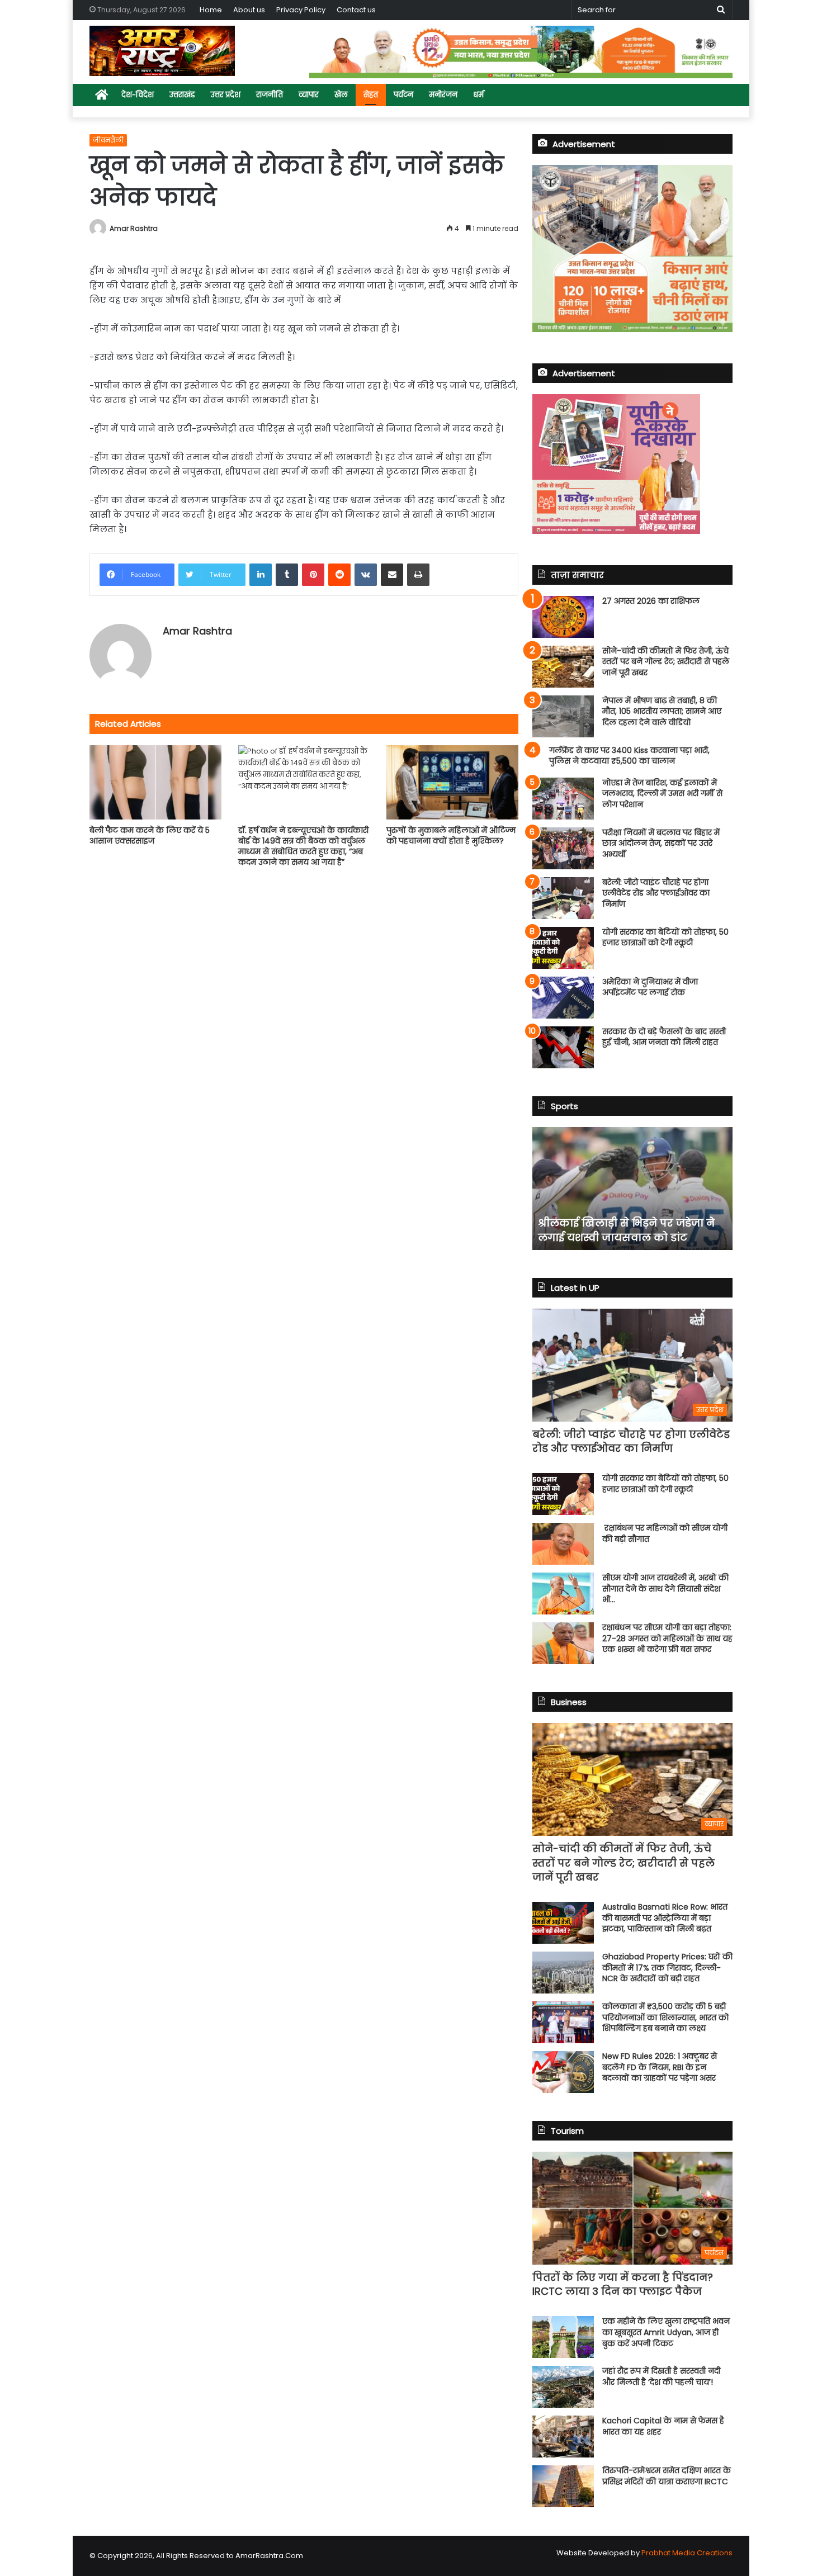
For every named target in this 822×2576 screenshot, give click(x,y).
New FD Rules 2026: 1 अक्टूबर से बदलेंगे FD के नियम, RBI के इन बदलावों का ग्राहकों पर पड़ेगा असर (660, 2067)
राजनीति (270, 95)
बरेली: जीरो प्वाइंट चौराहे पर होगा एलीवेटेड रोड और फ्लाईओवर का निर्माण (656, 893)
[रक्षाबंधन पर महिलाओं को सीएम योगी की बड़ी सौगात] (563, 1544)
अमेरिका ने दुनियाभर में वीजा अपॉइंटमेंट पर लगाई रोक (650, 987)
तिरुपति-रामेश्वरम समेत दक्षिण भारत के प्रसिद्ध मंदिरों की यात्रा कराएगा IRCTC (667, 2476)
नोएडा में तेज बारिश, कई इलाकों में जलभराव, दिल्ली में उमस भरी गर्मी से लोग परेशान (662, 794)
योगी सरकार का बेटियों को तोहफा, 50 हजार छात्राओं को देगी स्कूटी (665, 937)
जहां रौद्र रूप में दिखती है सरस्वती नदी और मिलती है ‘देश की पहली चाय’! (661, 2376)
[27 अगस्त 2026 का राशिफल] (563, 617)
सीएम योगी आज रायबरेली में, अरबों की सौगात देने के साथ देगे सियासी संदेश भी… (665, 1588)
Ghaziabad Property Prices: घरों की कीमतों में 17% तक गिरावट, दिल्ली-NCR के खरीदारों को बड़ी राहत (667, 1967)
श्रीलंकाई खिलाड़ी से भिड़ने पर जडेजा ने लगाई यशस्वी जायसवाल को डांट (626, 1230)
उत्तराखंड (182, 95)
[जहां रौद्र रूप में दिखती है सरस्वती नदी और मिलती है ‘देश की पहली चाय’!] (563, 2387)
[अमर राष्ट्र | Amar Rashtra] (162, 51)
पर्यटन (403, 95)
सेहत (371, 95)
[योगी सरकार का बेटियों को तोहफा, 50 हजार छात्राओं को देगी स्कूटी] (563, 948)
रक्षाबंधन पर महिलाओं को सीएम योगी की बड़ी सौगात (665, 1533)
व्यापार (309, 95)
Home (211, 10)
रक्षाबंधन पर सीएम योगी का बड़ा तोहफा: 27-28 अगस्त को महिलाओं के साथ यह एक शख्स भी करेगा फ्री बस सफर (667, 1638)
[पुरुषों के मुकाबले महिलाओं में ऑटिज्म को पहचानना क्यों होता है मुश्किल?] (452, 782)
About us (249, 10)
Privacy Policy (301, 10)
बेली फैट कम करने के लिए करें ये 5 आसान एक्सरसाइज (150, 835)
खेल (341, 95)
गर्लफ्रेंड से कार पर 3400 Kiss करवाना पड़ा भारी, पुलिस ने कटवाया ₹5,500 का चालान (629, 756)
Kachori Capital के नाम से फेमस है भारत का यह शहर (663, 2426)
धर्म (478, 95)
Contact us (356, 10)
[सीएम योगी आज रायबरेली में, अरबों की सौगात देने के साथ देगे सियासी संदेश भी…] (563, 1594)
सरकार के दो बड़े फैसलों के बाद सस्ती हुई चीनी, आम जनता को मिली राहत (664, 1037)
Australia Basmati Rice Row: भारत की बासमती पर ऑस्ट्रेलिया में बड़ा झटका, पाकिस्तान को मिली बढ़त (665, 1918)
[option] (633, 1188)
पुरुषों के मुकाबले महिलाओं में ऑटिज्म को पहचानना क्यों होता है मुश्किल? (451, 835)
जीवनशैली (108, 140)
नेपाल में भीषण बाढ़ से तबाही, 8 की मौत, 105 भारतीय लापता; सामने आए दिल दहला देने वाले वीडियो (662, 711)
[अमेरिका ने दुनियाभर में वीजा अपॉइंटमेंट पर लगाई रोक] (563, 998)
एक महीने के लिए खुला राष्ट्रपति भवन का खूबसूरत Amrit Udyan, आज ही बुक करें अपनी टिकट (666, 2332)
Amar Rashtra (134, 228)
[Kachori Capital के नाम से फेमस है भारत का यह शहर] (563, 2437)
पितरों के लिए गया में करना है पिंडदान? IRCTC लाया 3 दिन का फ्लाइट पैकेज (623, 2284)
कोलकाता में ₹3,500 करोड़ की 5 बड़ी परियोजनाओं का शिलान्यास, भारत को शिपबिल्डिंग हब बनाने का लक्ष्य (665, 2017)
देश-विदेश (138, 95)
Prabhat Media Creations (687, 2553)
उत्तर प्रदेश (226, 95)
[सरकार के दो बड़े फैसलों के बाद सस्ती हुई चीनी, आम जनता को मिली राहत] (563, 1047)
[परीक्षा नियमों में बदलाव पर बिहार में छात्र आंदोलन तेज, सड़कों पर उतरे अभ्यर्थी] (563, 848)
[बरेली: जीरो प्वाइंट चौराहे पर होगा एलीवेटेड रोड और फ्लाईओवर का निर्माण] (563, 898)
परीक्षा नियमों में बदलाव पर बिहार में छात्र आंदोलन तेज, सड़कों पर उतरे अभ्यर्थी (661, 843)
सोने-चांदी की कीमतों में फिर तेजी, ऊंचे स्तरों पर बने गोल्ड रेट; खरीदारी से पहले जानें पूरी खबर (666, 662)
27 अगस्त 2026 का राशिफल (651, 601)
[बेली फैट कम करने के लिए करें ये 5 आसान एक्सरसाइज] (155, 782)
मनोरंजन (443, 95)
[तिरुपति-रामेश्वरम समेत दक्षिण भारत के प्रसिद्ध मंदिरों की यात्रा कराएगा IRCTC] (563, 2486)
